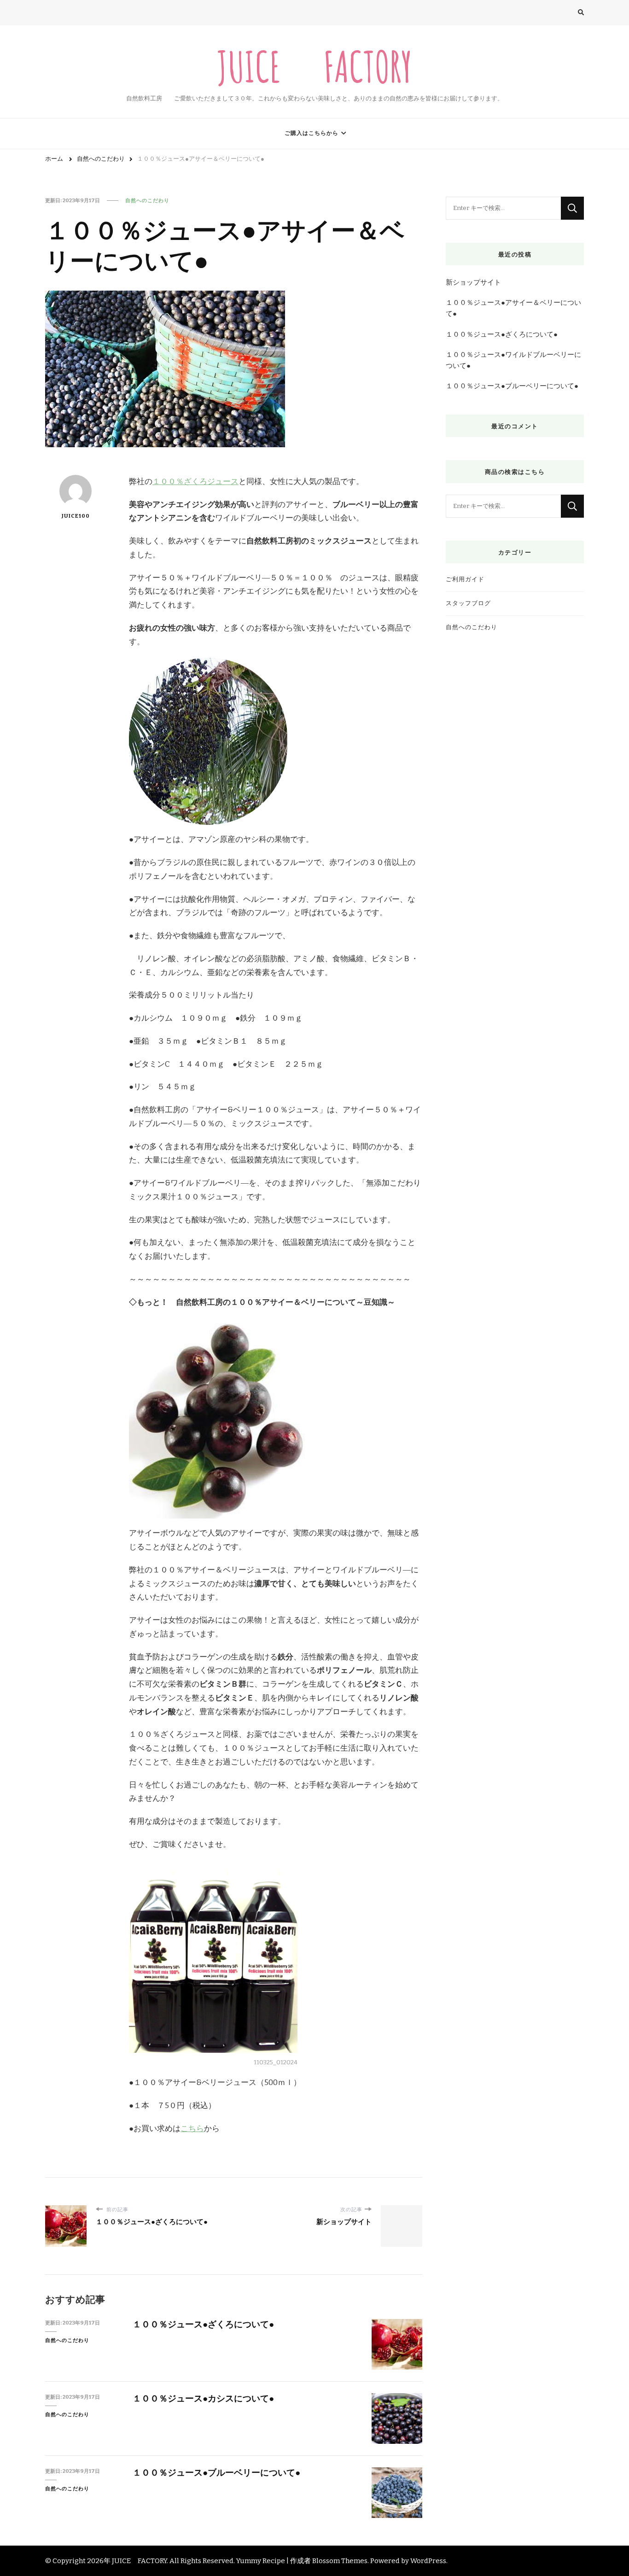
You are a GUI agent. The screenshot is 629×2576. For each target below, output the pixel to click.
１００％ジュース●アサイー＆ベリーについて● (513, 308)
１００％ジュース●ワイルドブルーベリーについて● (513, 360)
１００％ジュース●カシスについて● (203, 2398)
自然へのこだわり (147, 200)
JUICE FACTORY (314, 66)
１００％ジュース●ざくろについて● (203, 2324)
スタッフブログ (468, 603)
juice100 (76, 516)
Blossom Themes (340, 2561)
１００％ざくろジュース (195, 482)
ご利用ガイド (465, 579)
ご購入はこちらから (312, 133)
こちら (192, 2129)
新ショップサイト (473, 282)
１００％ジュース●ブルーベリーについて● (216, 2473)
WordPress (428, 2561)
